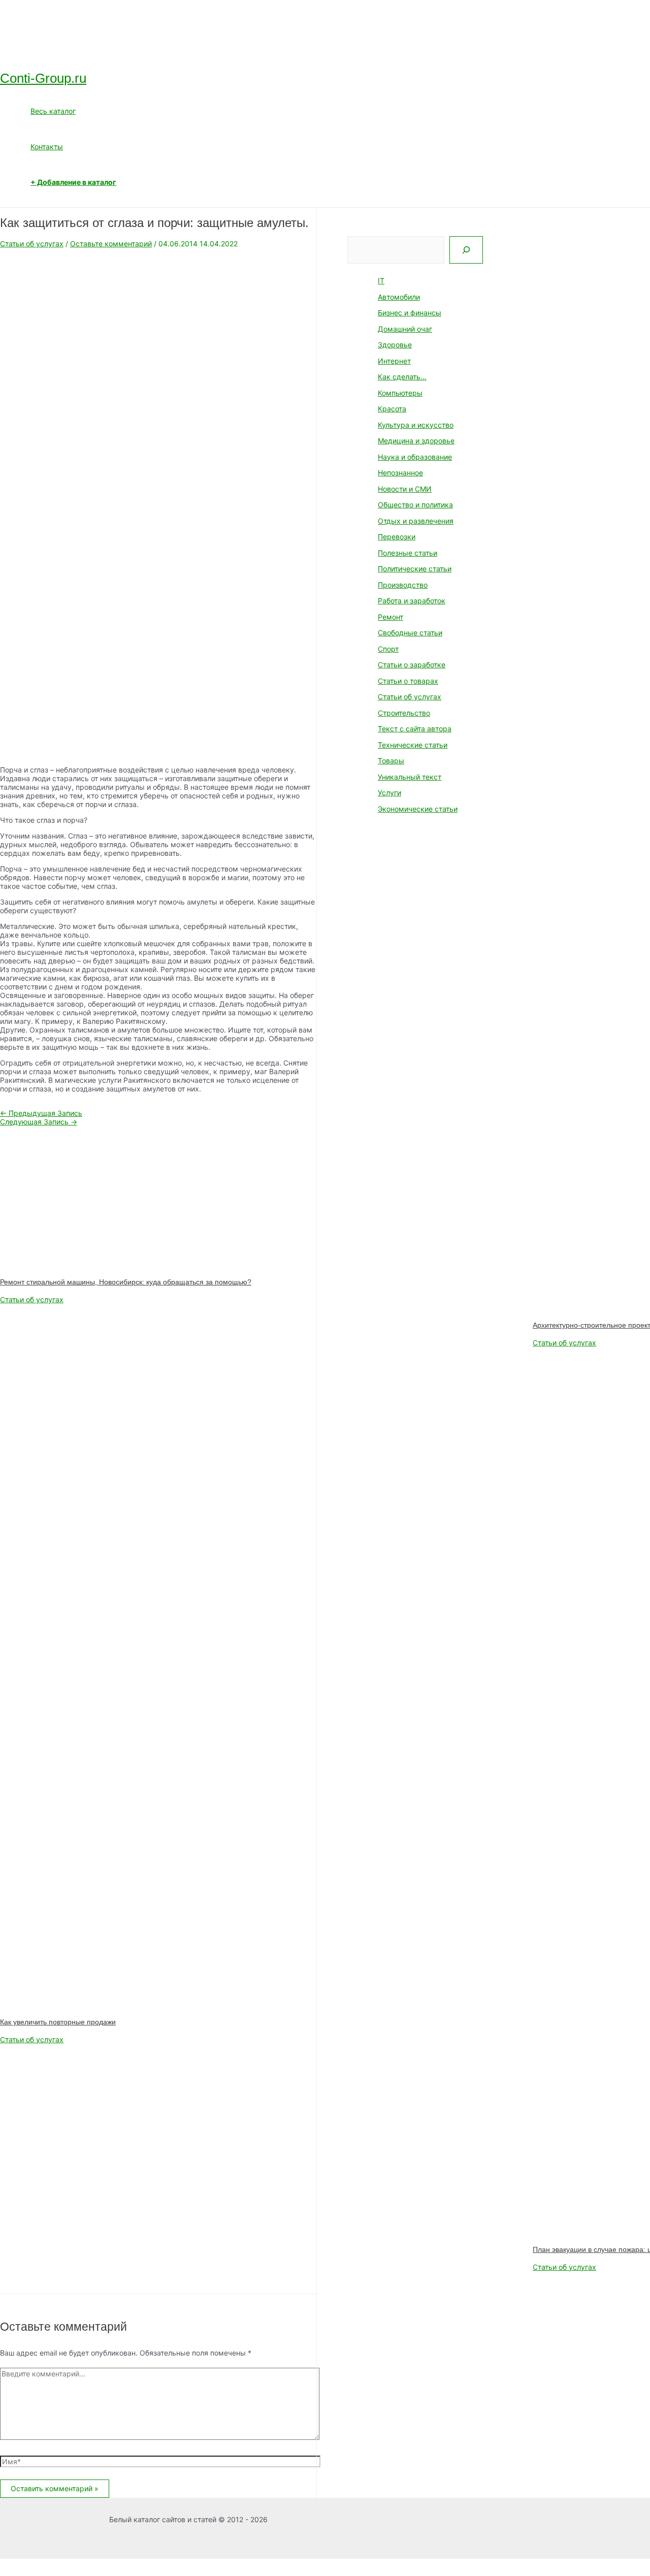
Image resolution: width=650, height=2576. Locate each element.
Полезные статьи (408, 553)
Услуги (389, 793)
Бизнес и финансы (410, 313)
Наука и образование (415, 457)
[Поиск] (466, 250)
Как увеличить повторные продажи (58, 2022)
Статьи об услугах (32, 244)
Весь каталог (53, 111)
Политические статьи (415, 569)
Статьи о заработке (412, 665)
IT (381, 281)
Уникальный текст (410, 777)
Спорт (388, 649)
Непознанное (400, 473)
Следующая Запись (39, 1122)
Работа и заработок (412, 601)
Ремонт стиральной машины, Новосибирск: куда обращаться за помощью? (126, 1282)
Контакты (47, 147)
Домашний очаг (405, 329)
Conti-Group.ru (43, 78)
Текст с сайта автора (415, 729)
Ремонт (391, 617)
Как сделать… (402, 377)
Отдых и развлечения (416, 521)
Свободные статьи (410, 633)
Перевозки (397, 537)
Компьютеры (400, 393)
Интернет (394, 361)
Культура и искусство (416, 425)
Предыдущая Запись (41, 1113)
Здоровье (395, 345)
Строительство (404, 713)
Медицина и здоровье (416, 441)
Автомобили (399, 297)
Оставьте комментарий (111, 244)
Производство (403, 585)
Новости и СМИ (405, 489)
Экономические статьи (418, 809)
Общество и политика (415, 505)
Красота (392, 409)
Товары (391, 761)
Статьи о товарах (408, 681)
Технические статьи (413, 745)
